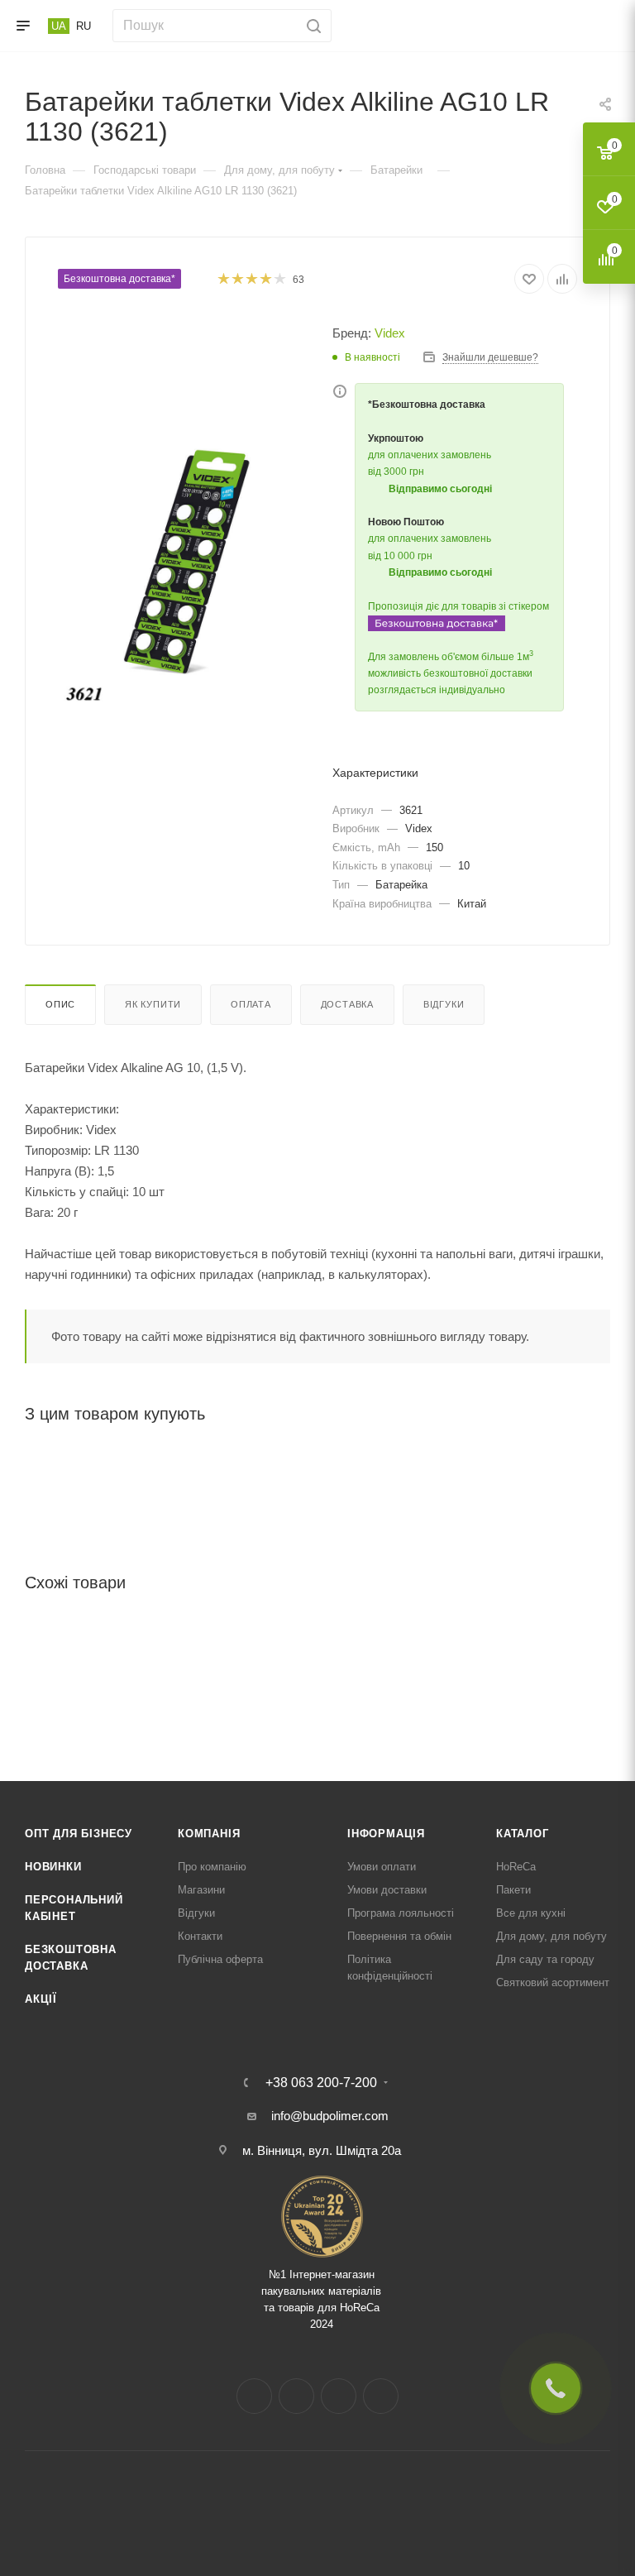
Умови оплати (382, 1867)
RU (84, 26)
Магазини (201, 1890)
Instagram (296, 2396)
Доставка (347, 1004)
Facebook (254, 2396)
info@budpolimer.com (330, 2116)
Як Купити (153, 1004)
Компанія (209, 1834)
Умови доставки (387, 1890)
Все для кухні (531, 1913)
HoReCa (516, 1867)
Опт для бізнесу (79, 1834)
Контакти (200, 1936)
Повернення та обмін (399, 1936)
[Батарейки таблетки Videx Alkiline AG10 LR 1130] (188, 576)
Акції (41, 1999)
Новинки (53, 1867)
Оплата (251, 1004)
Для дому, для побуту (551, 1936)
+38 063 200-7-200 (321, 2083)
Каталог (523, 1834)
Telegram (339, 2396)
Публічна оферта (220, 1959)
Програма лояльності (401, 1913)
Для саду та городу (545, 1959)
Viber (381, 2396)
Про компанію (212, 1867)
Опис (60, 1004)
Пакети (513, 1890)
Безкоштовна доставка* (119, 279)
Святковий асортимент (553, 1982)
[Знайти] (311, 26)
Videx (390, 333)
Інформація (386, 1834)
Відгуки (444, 1004)
